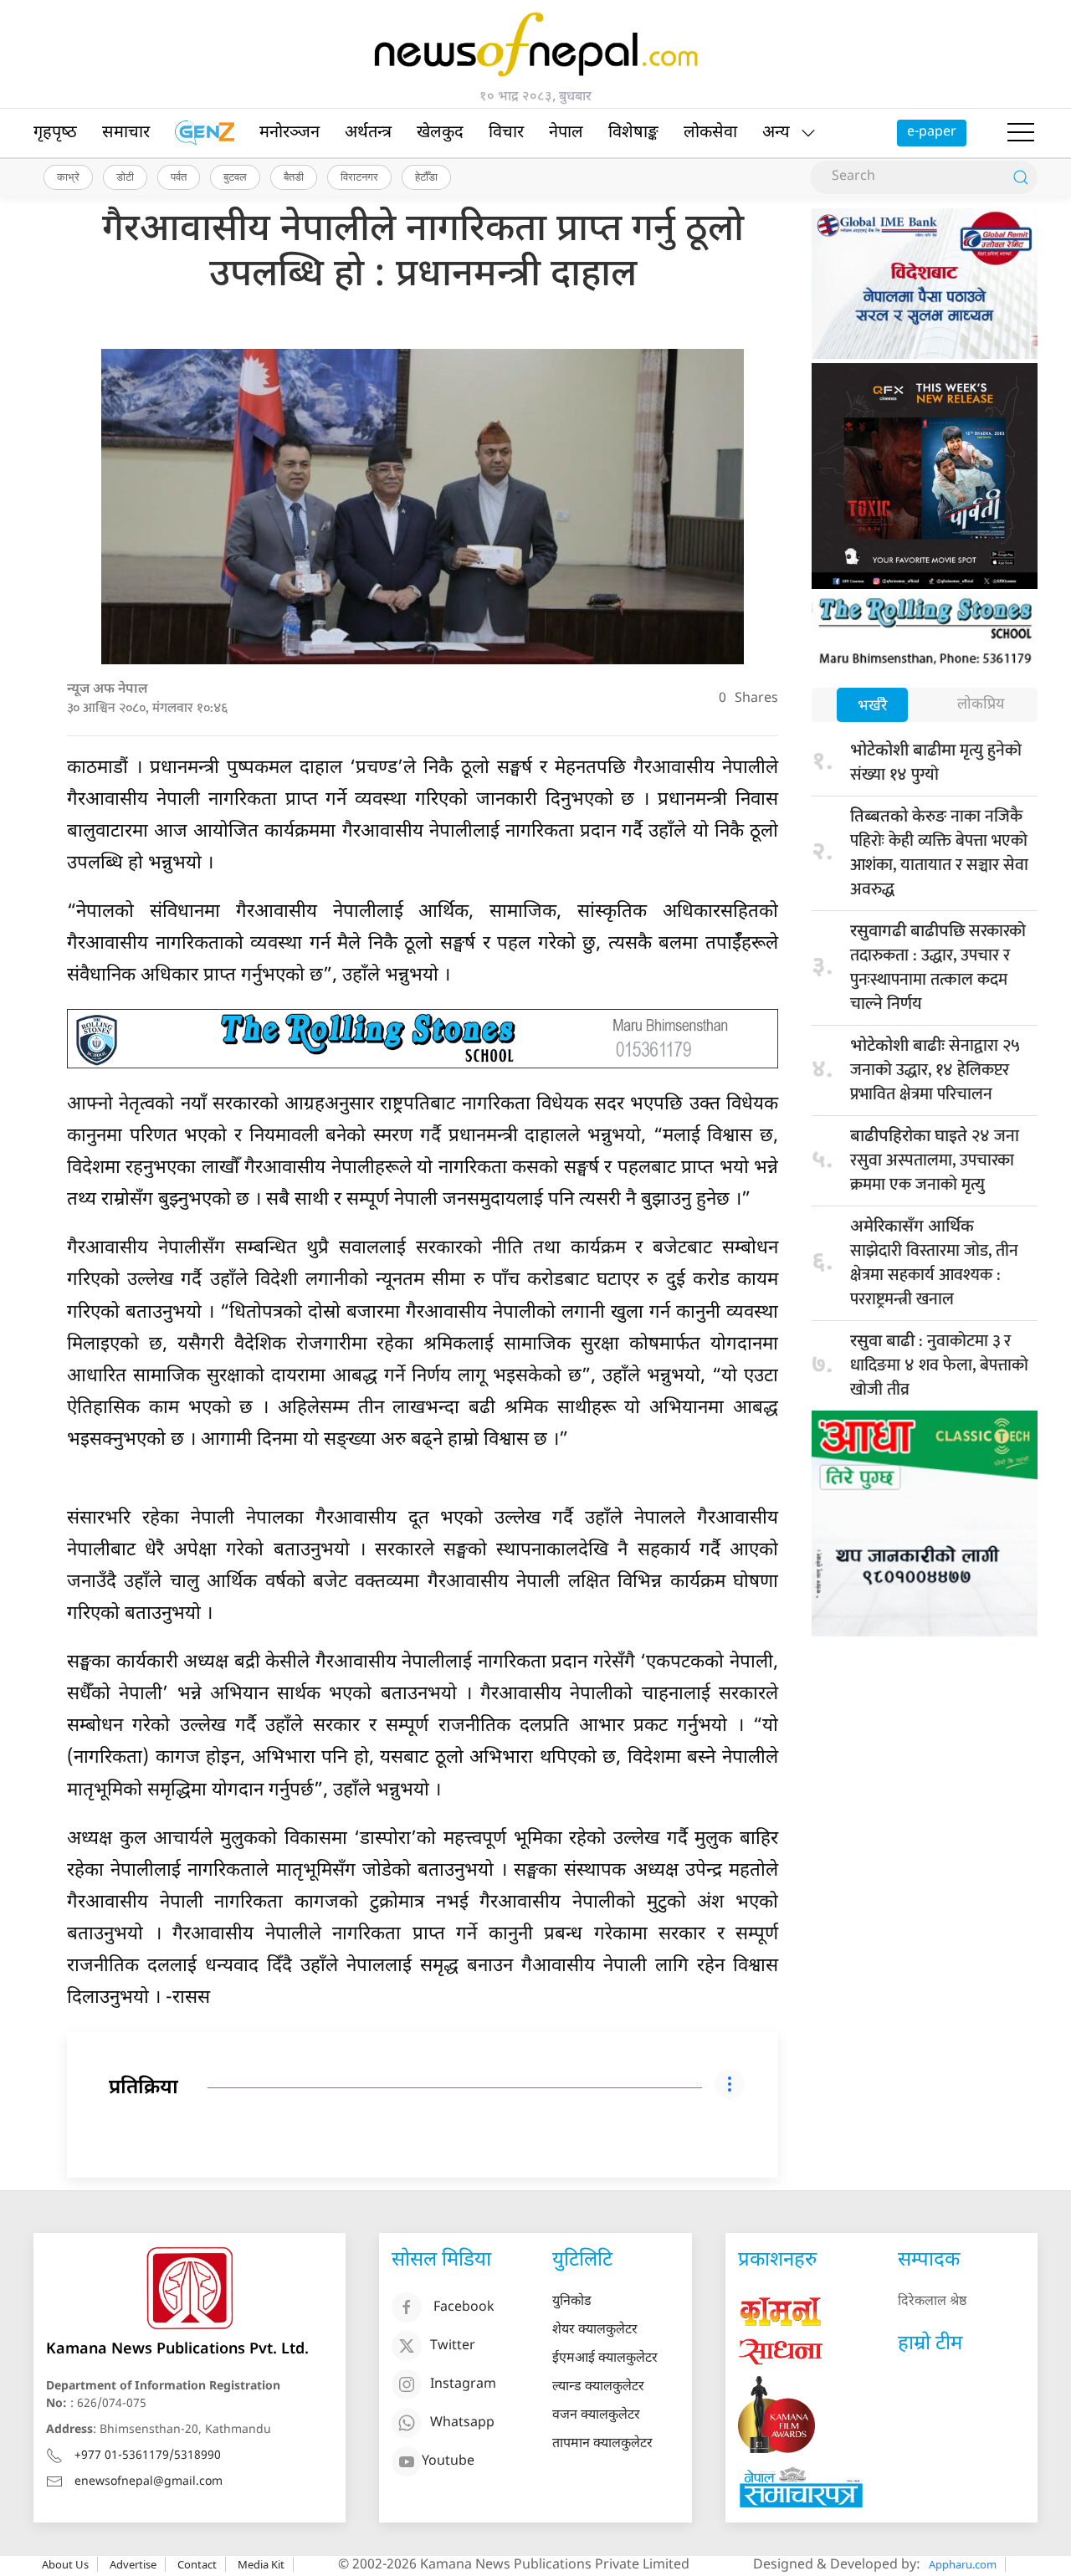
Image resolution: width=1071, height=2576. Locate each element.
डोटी (125, 177)
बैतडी (294, 177)
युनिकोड (572, 2302)
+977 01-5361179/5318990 (148, 2456)
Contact (197, 2564)
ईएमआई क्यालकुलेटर (605, 2359)
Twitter (453, 2346)
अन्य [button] (776, 133)
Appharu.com (963, 2564)
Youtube (448, 2462)
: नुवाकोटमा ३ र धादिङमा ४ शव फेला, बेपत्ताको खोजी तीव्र (939, 1365)
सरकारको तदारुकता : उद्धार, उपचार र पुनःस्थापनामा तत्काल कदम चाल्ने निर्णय (938, 968)
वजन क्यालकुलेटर (596, 2416)
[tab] (872, 707)
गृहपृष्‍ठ (55, 133)
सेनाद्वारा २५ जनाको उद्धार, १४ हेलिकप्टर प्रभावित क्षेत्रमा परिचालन (935, 1070)
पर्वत (179, 177)
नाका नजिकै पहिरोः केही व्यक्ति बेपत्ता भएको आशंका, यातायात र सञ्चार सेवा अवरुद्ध (939, 853)
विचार (506, 133)
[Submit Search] (1021, 177)
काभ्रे (68, 177)
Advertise (133, 2564)
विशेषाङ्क (633, 133)
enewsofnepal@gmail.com (149, 2482)
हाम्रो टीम (930, 2344)
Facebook (464, 2308)
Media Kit (261, 2564)
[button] (1021, 133)
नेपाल (566, 133)
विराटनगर (359, 177)
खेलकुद (440, 133)
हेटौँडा (426, 177)
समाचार (126, 133)
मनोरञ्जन (290, 133)
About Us (65, 2564)
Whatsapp (462, 2423)
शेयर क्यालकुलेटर (595, 2330)
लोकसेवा (710, 133)
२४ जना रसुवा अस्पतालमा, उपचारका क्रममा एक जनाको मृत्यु (935, 1160)
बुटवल (235, 177)
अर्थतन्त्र (368, 133)
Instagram (463, 2385)
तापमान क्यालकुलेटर (602, 2444)
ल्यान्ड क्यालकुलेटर (598, 2387)
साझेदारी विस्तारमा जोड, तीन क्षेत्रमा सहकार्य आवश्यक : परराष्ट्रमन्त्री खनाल (934, 1265)
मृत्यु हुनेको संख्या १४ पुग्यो (936, 763)
